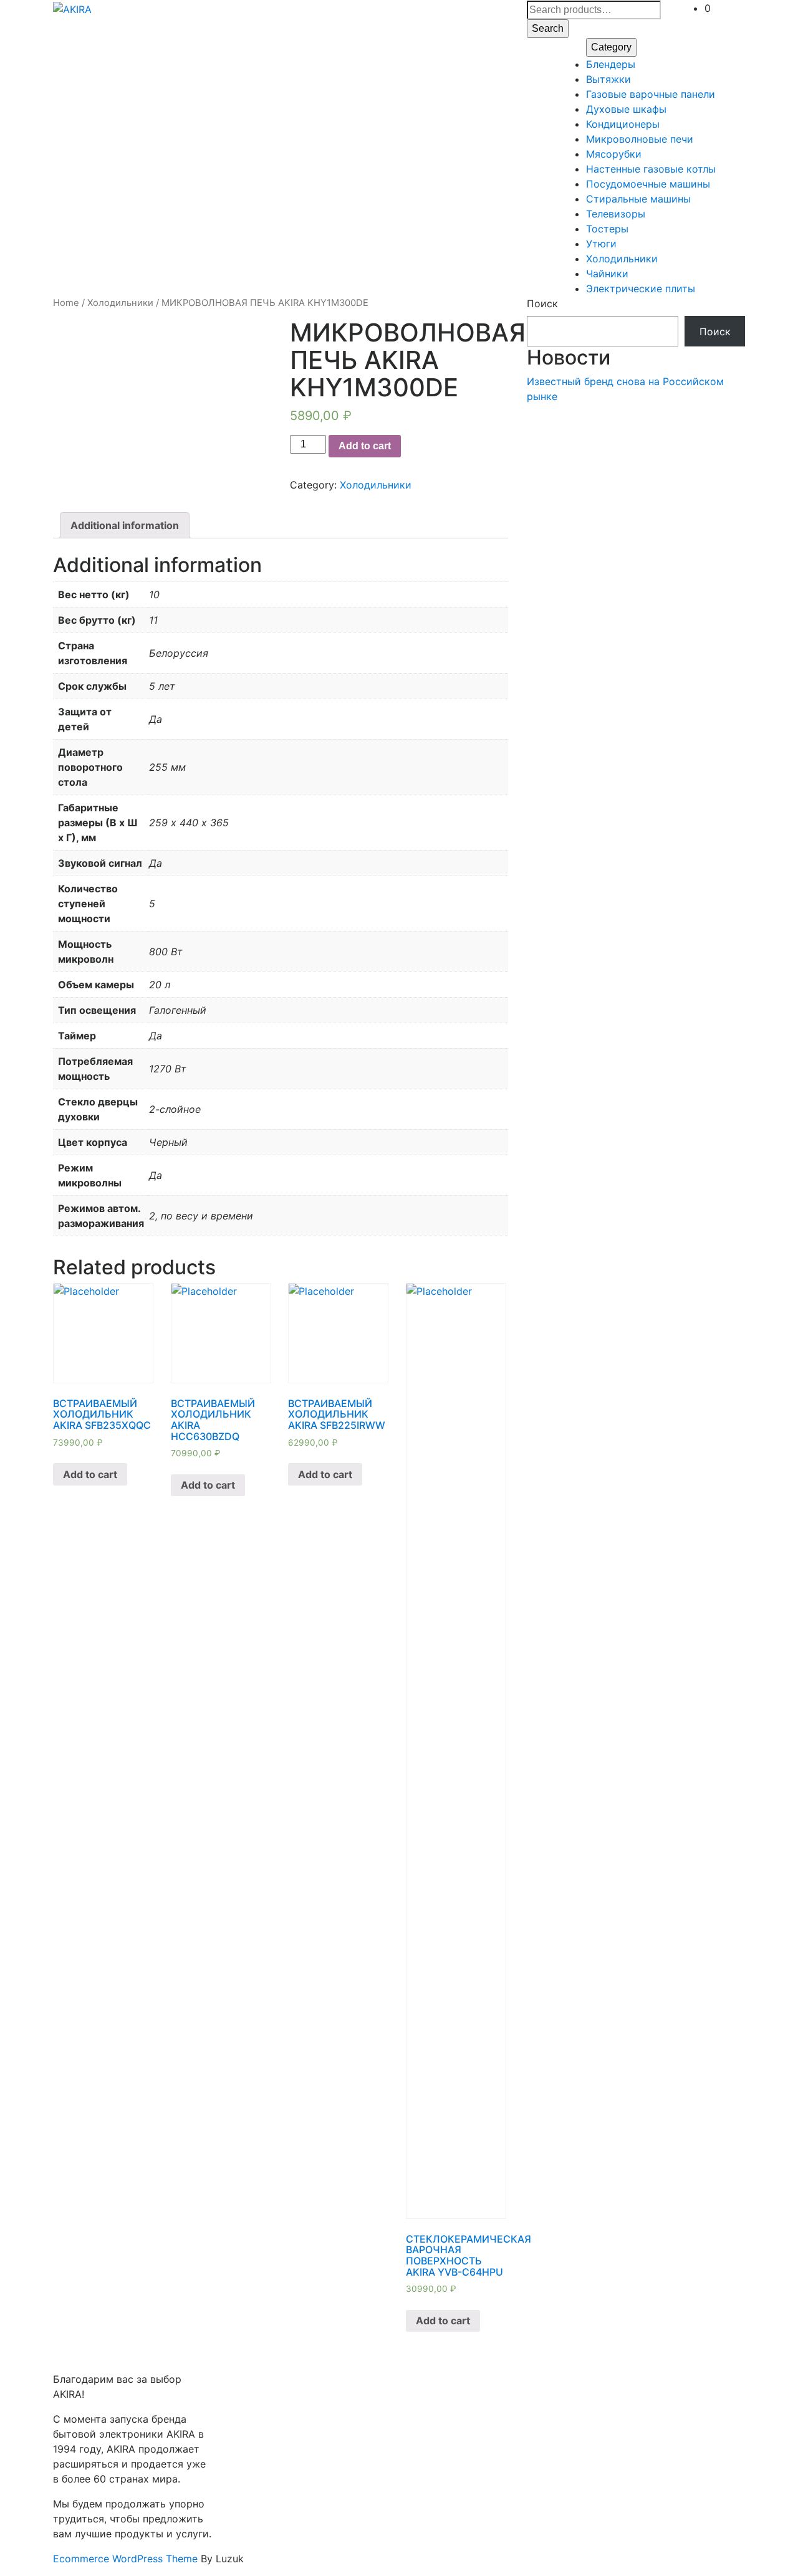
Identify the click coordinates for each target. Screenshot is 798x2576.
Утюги (601, 244)
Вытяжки (608, 79)
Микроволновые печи (640, 139)
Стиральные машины (638, 199)
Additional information (125, 525)
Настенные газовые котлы (651, 169)
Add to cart (365, 446)
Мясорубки (614, 154)
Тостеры (607, 229)
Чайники (607, 274)
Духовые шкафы (626, 109)
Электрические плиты (641, 289)
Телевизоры (616, 214)
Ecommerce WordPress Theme (125, 2559)
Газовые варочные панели (651, 94)
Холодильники (622, 259)
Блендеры (611, 64)
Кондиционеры (623, 124)
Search (548, 28)
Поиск (542, 303)
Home (66, 303)
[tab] (125, 525)
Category (611, 47)
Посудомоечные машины (648, 184)
